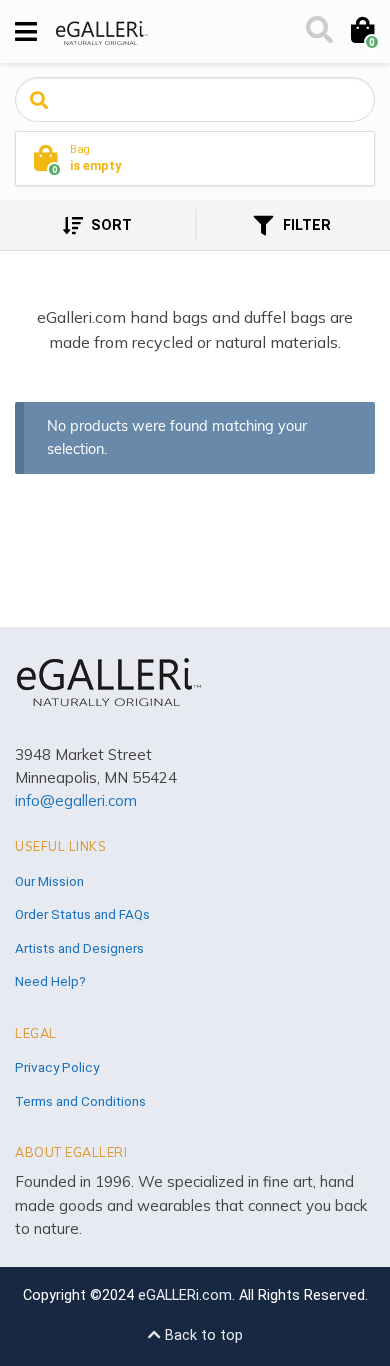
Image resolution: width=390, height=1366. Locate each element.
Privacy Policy (57, 1067)
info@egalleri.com (76, 800)
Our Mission (49, 881)
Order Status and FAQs (82, 914)
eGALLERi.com (185, 1295)
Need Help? (50, 981)
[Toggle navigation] (26, 32)
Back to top (202, 1335)
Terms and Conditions (80, 1101)
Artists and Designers (79, 948)
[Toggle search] (318, 32)
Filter (305, 225)
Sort (109, 225)
